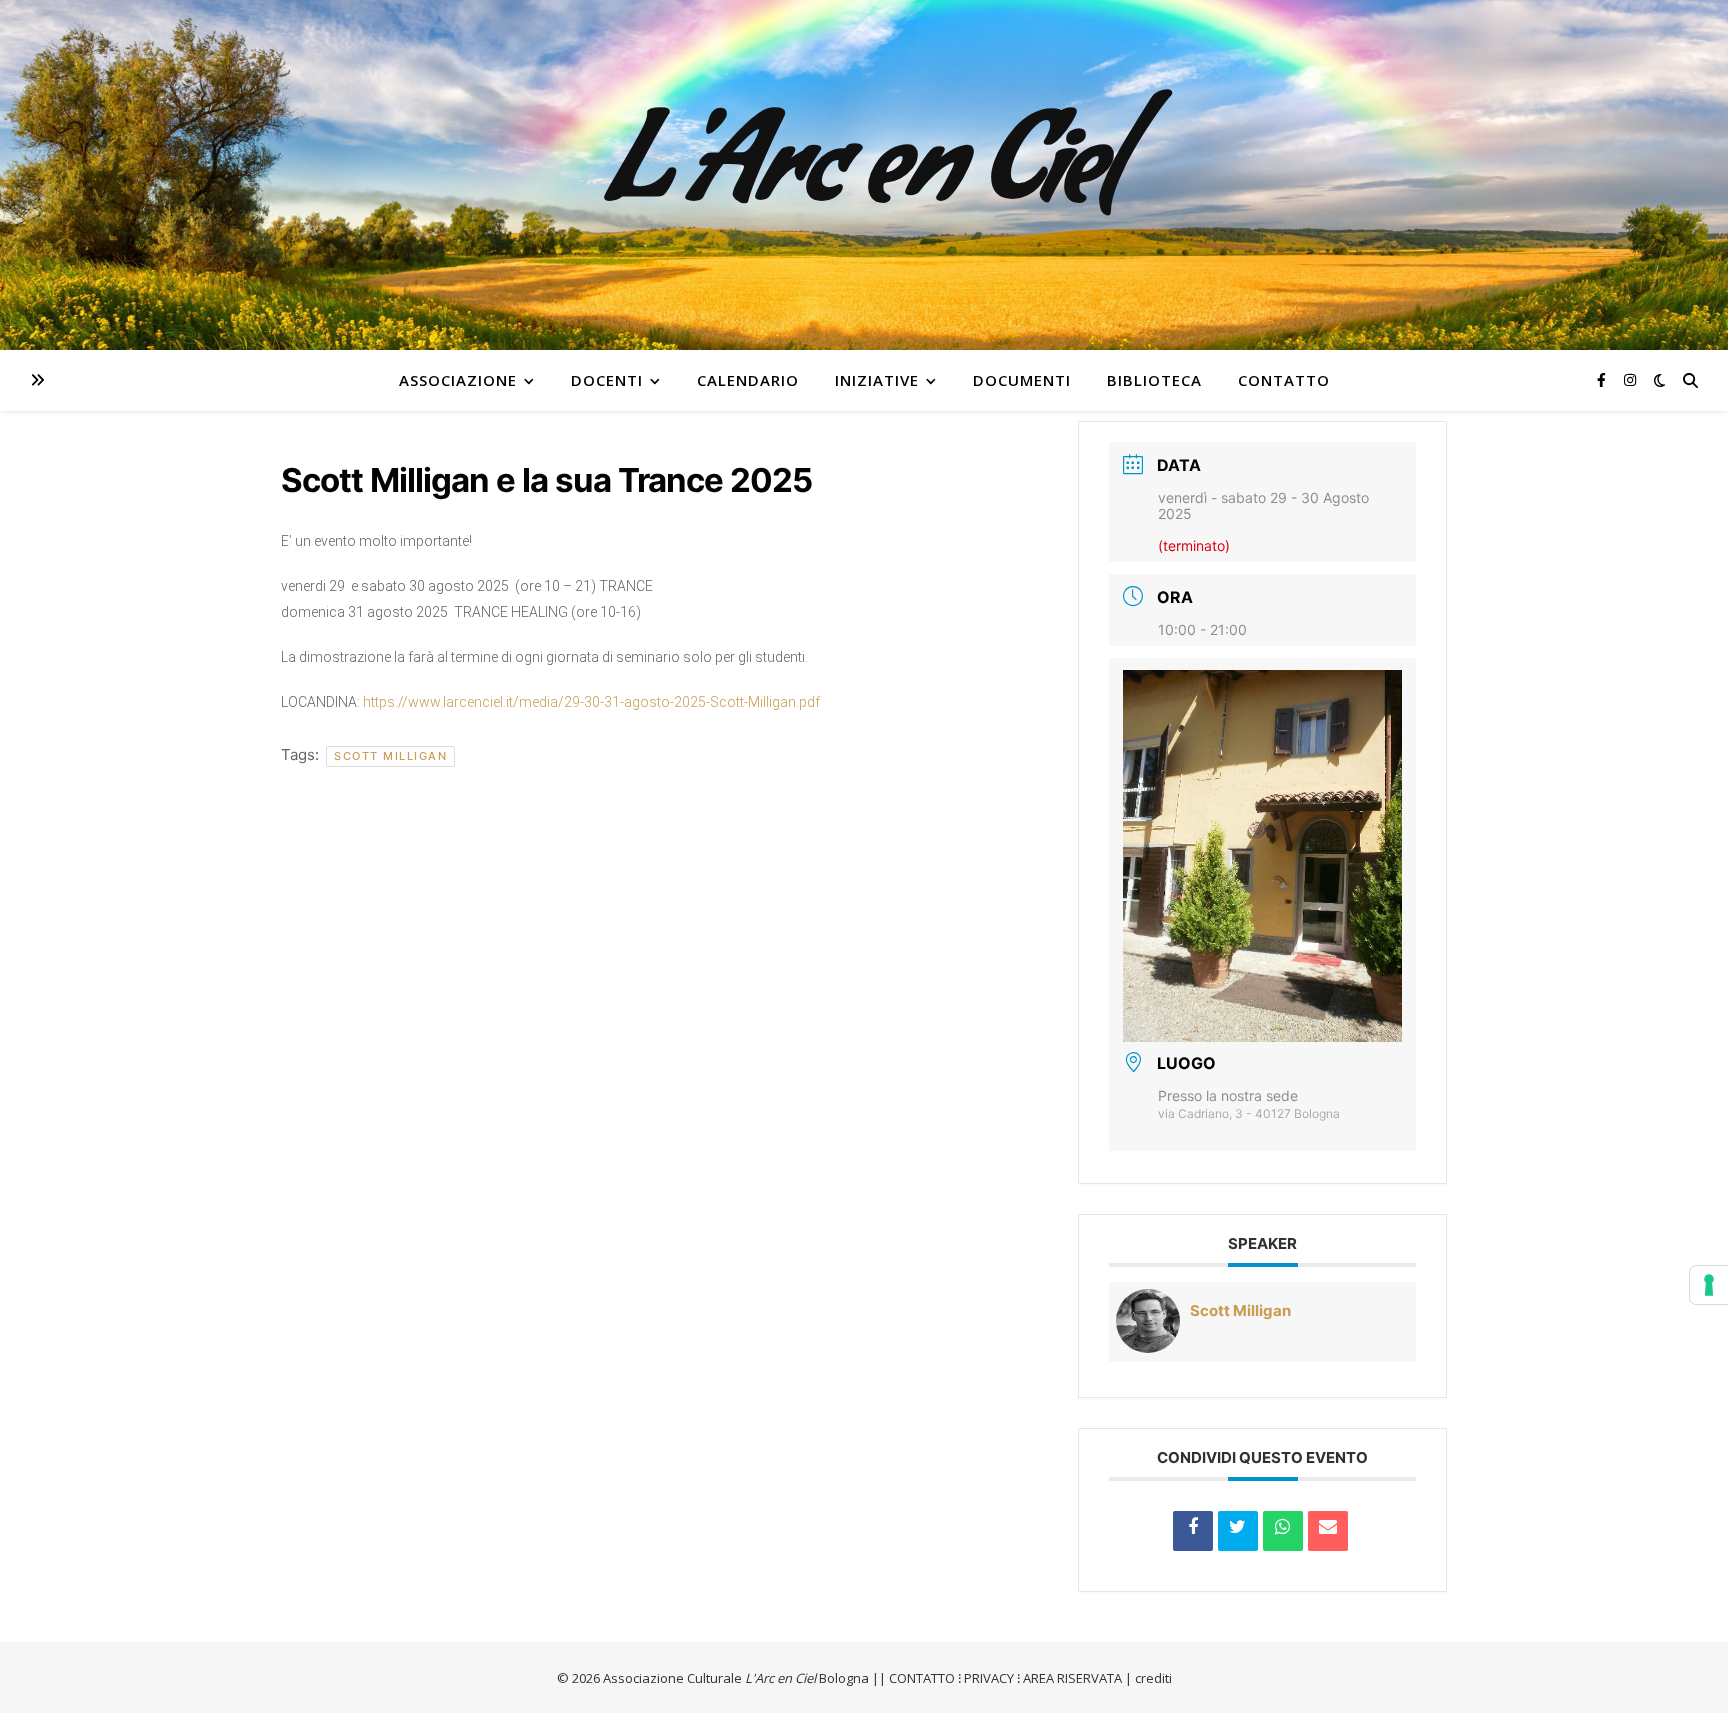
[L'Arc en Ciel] (864, 175)
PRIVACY (989, 1678)
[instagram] (1630, 379)
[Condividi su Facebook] (1193, 1531)
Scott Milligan (390, 756)
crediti (1153, 1678)
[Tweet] (1238, 1531)
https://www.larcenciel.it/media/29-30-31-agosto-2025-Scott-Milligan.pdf (591, 702)
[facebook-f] (1603, 379)
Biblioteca (1154, 380)
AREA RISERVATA (1072, 1678)
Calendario (748, 380)
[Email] (1328, 1531)
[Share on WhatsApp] (1283, 1531)
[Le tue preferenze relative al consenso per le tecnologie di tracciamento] (1709, 1285)
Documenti (1022, 380)
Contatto (1284, 380)
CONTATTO (922, 1678)
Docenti (607, 380)
